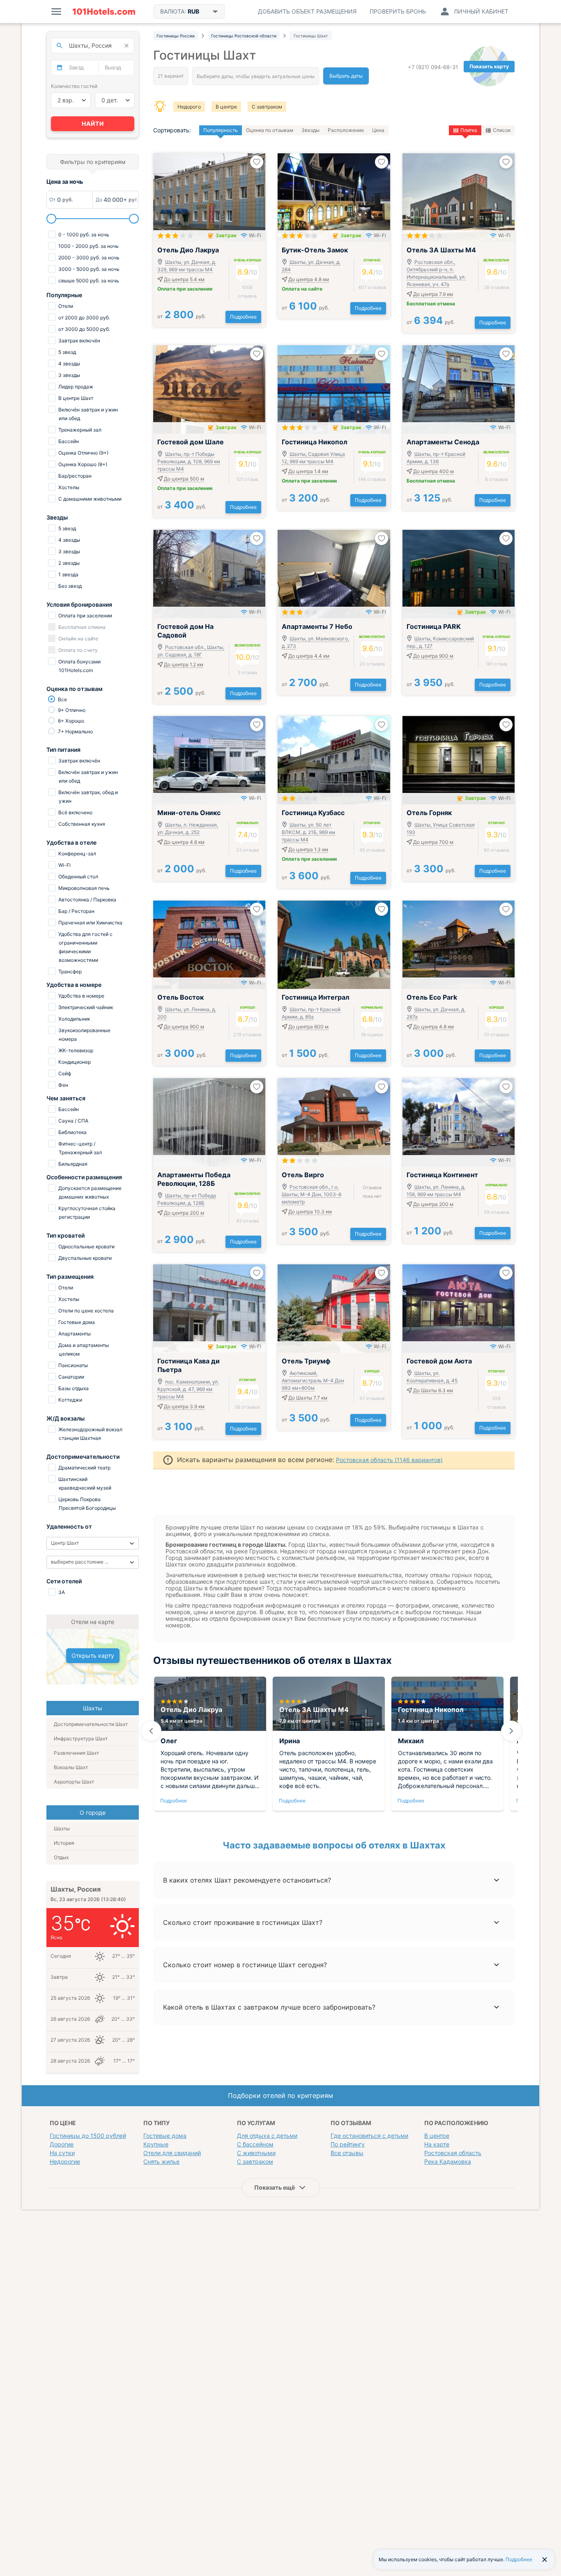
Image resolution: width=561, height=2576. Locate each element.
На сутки (62, 2153)
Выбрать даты (346, 76)
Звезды (310, 130)
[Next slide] (511, 1731)
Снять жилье (161, 2161)
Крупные (156, 2144)
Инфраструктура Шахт (81, 1739)
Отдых (61, 1857)
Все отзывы (347, 2153)
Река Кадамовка (448, 2161)
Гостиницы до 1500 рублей (88, 2136)
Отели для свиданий (172, 2153)
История (64, 1843)
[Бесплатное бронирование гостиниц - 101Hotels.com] (104, 12)
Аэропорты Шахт (74, 1782)
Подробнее (243, 317)
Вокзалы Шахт (71, 1767)
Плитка (469, 130)
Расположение (346, 130)
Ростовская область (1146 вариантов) (389, 1460)
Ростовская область (453, 2153)
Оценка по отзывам (270, 130)
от (182, 316)
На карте (437, 2144)
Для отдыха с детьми (267, 2136)
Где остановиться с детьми (369, 2136)
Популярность (221, 130)
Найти (93, 124)
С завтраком (267, 107)
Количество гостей (74, 86)
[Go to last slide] (151, 1731)
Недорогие (65, 2161)
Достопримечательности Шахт (91, 1724)
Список (502, 130)
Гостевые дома (165, 2136)
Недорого (189, 107)
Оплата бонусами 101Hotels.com (79, 666)
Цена (378, 130)
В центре (226, 107)
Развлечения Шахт (76, 1753)
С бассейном (255, 2144)
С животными (256, 2153)
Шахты (62, 1829)
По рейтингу (348, 2144)
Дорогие (62, 2144)
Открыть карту (93, 1655)
